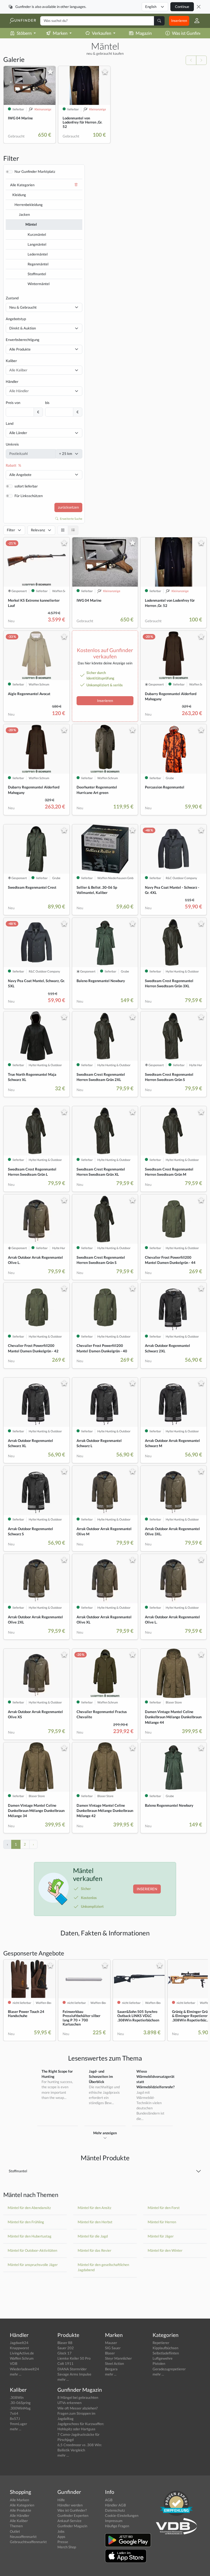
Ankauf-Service (69, 2521)
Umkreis (12, 444)
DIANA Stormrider (72, 2369)
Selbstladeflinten (166, 2353)
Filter (11, 530)
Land (10, 423)
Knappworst (19, 2348)
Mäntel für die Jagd (93, 2236)
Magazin (144, 33)
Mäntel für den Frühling (26, 2222)
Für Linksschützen (29, 496)
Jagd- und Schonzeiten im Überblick (101, 2076)
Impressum (114, 2521)
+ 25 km (66, 454)
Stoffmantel (37, 274)
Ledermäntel (38, 254)
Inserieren (179, 21)
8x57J (15, 2419)
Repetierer (161, 2343)
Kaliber (11, 361)
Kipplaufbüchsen (165, 2348)
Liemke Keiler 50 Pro (74, 2358)
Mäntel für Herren (162, 2222)
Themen (16, 2526)
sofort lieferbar (26, 486)
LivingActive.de (22, 2353)
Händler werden (70, 2505)
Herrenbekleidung (29, 205)
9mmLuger (18, 2424)
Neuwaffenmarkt (23, 2537)
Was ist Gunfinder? (72, 2510)
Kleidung (19, 195)
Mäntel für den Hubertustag (30, 2236)
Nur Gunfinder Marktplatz (35, 171)
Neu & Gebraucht (23, 307)
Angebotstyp (16, 319)
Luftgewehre (163, 2358)
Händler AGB (115, 2505)
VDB (14, 2363)
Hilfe (61, 2500)
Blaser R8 (65, 2343)
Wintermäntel (39, 284)
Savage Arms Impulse (74, 2374)
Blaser (110, 2353)
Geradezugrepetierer (169, 2369)
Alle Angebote (20, 475)
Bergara (111, 2369)
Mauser (111, 2343)
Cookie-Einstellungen (122, 2515)
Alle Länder (18, 433)
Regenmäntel (38, 264)
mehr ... (16, 2374)
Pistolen (159, 2363)
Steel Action (114, 2363)
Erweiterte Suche (71, 519)
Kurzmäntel (37, 234)
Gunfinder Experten (73, 2515)
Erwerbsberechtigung (23, 340)
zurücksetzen (68, 507)
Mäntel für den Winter (165, 2250)
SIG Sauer (113, 2348)
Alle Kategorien (22, 185)
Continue (182, 7)
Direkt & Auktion (23, 328)
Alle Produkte (20, 349)
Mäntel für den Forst (164, 2208)
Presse (63, 2542)
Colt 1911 (65, 2363)
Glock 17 (65, 2353)
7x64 (14, 2413)
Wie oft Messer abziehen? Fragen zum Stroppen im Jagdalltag (78, 2413)
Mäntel (31, 224)
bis (47, 403)
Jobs (61, 2531)
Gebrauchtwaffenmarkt (28, 2542)
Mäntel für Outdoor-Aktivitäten (32, 2250)
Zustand (12, 298)
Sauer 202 (66, 2348)
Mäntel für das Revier (94, 2250)
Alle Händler (20, 2515)
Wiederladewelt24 (24, 2369)
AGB (109, 2500)
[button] (195, 21)
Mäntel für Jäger (161, 2236)
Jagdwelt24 (19, 2343)
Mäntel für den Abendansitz (29, 2208)
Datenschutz (115, 2510)
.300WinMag (20, 2408)
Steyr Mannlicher (118, 2358)
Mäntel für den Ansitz (94, 2208)
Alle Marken (19, 2500)
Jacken (24, 214)
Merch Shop (67, 2547)
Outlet (15, 2531)
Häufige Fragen (117, 2526)
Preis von (13, 403)
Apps (61, 2537)
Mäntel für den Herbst (95, 2222)
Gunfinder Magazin (72, 2526)
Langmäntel (37, 244)
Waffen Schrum (22, 2358)
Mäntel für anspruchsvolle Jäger (33, 2265)
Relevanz (38, 530)
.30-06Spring (20, 2403)
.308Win (17, 2397)
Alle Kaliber (19, 2521)
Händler (12, 381)
